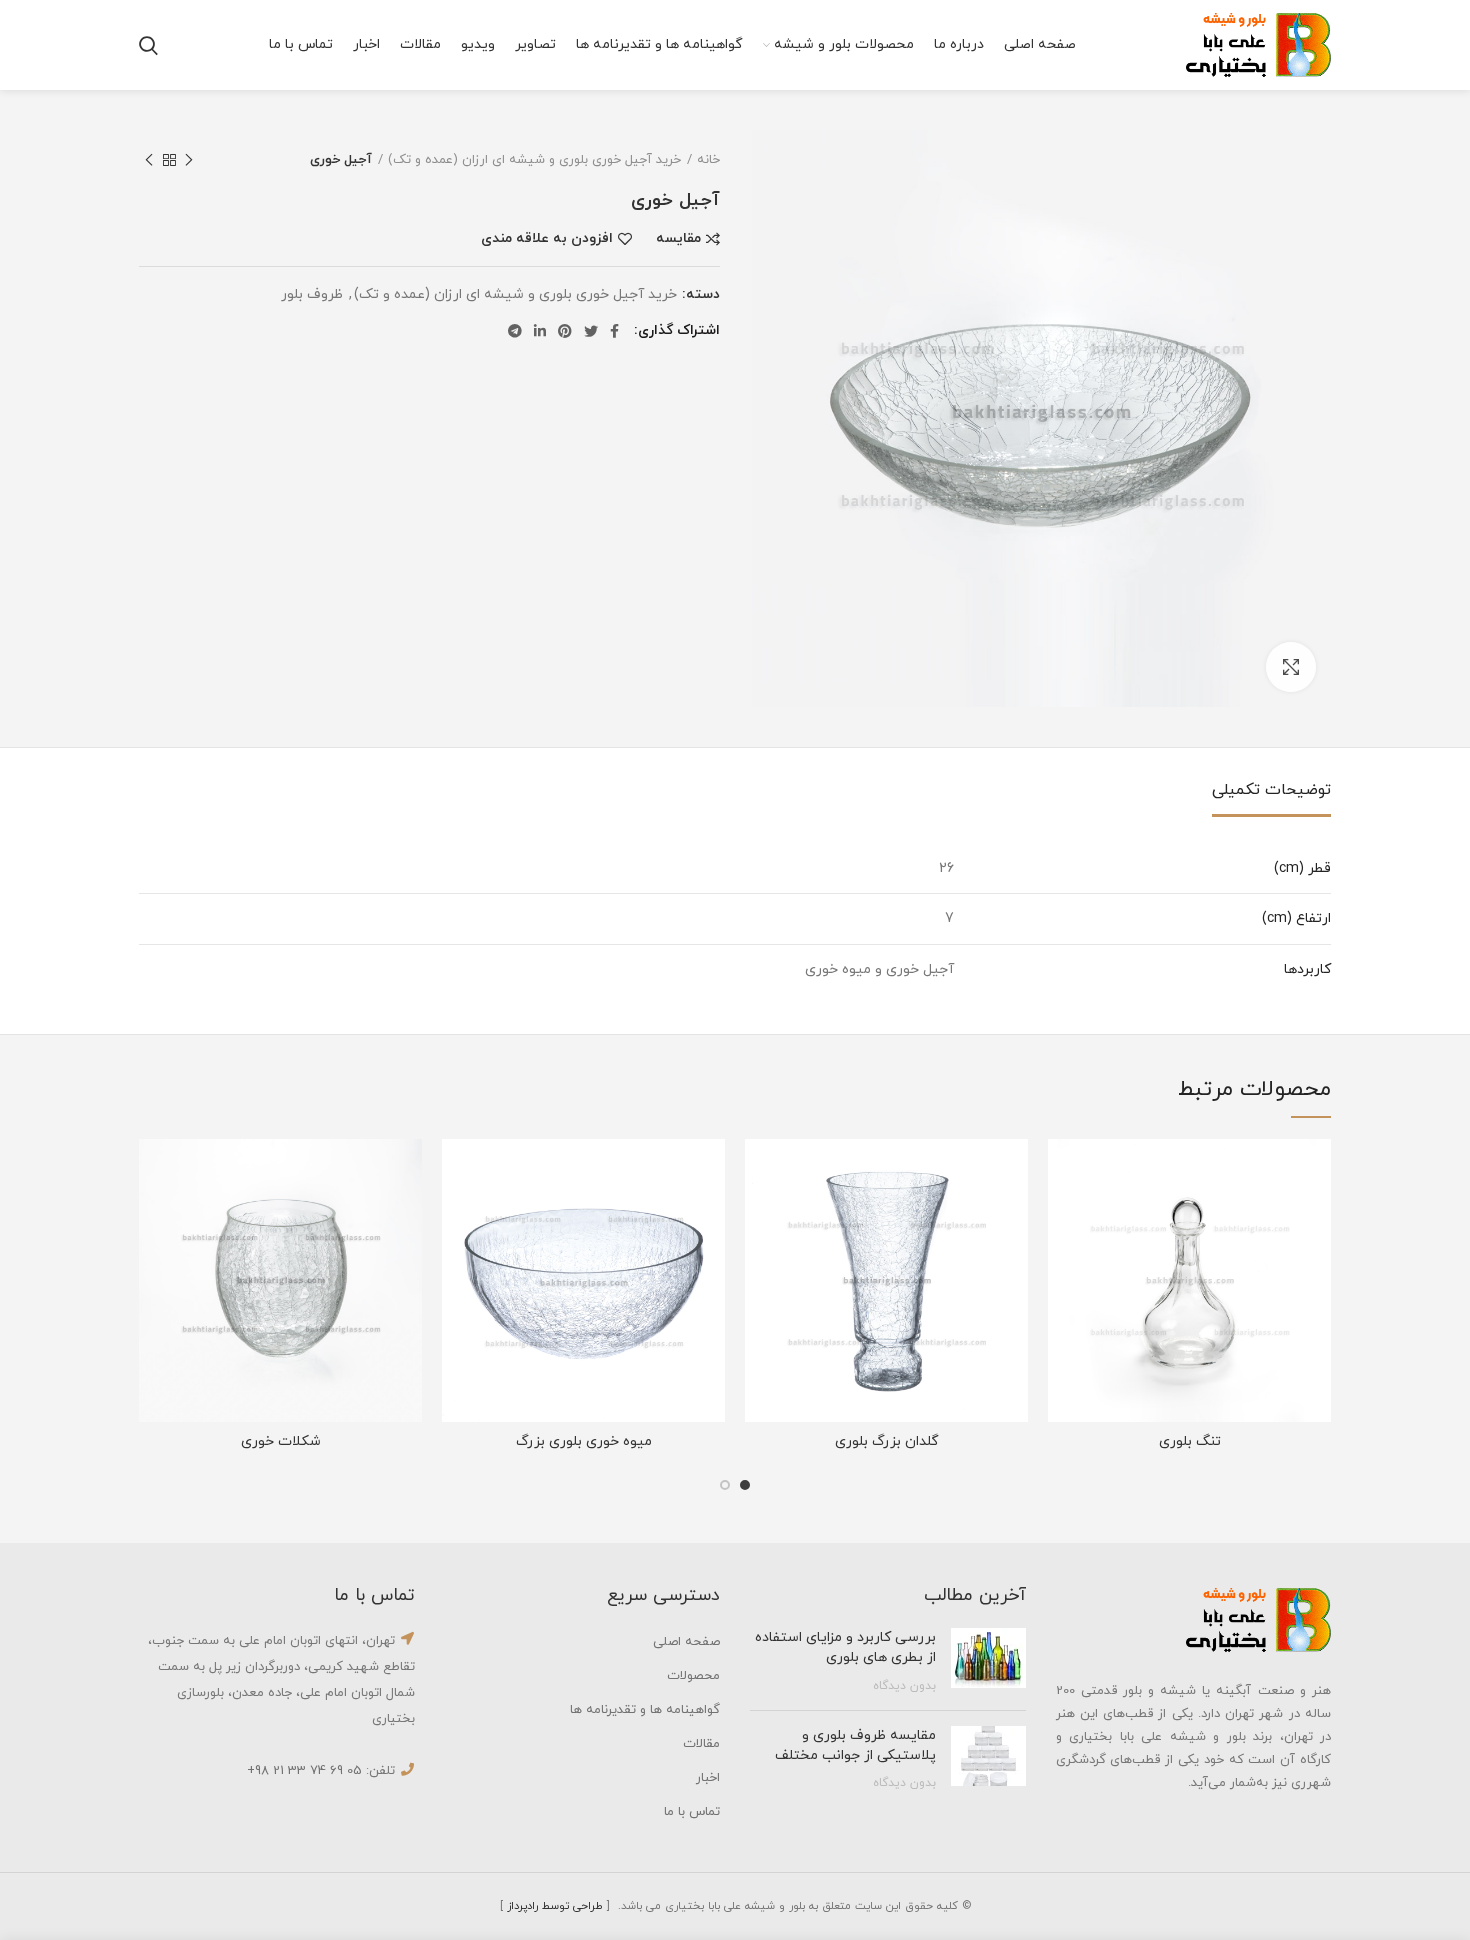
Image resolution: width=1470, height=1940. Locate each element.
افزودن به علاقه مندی (547, 239)
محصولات (693, 1676)
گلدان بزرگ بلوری (887, 1441)
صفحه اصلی (686, 1642)
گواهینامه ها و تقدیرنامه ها (645, 1710)
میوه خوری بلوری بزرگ (584, 1441)
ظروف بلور (312, 295)
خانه (708, 160)
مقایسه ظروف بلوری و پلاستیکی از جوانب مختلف (855, 1745)
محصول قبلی (189, 160)
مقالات (701, 1744)
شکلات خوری (281, 1441)
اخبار (708, 1778)
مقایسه (678, 239)
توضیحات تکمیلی (1271, 790)
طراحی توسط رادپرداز (555, 1906)
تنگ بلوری (1190, 1441)
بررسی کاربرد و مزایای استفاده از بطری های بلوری (845, 1647)
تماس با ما (692, 1812)
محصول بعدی (149, 160)
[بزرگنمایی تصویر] (1291, 667)
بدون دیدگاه (904, 1686)
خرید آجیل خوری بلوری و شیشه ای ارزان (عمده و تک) (534, 160)
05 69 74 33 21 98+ (304, 1771)
